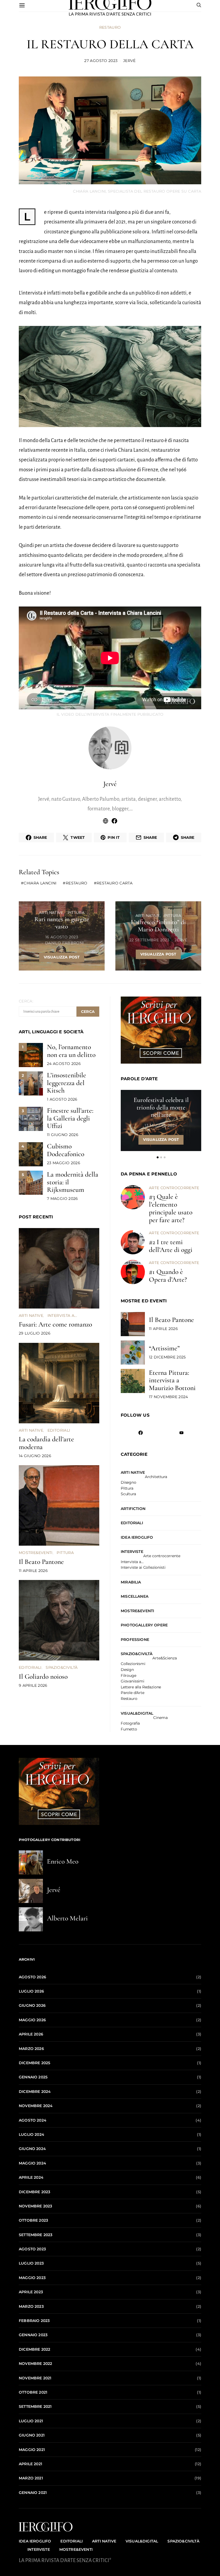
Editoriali (59, 1430)
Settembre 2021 (35, 2406)
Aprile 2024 (31, 2177)
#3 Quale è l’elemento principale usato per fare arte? (171, 1208)
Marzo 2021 (31, 2478)
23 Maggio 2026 (64, 1163)
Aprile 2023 (31, 2292)
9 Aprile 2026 (33, 1685)
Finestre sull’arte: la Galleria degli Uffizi (70, 1118)
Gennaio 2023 (33, 2335)
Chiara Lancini (40, 883)
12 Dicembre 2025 (167, 1357)
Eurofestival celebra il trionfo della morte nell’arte (161, 1107)
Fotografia (130, 1724)
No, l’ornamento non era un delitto (71, 1051)
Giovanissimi (133, 1681)
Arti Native (51, 913)
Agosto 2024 (33, 2120)
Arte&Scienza (164, 1658)
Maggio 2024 (32, 2163)
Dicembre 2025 (34, 2063)
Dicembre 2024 (35, 2092)
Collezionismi (133, 1664)
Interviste (132, 1552)
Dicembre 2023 (34, 2192)
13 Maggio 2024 (161, 1125)
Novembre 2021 (35, 2378)
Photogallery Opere (144, 1625)
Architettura (156, 1477)
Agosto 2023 (32, 2249)
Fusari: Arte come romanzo (55, 1324)
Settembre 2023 (36, 2235)
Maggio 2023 (32, 2278)
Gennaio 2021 (33, 2493)
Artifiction (133, 1509)
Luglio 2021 (31, 2421)
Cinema (160, 1718)
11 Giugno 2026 (63, 1135)
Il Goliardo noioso (43, 1676)
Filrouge (129, 1676)
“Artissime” (164, 1348)
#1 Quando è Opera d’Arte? (168, 1276)
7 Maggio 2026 (63, 1199)
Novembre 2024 (36, 2106)
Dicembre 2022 (34, 2349)
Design (127, 1670)
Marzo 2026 (31, 2049)
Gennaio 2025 (33, 2077)
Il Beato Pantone (41, 1562)
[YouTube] (181, 1433)
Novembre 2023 (35, 2206)
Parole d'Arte (133, 1693)
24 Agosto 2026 (64, 1064)
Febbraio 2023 (34, 2321)
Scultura (128, 1494)
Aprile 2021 (30, 2464)
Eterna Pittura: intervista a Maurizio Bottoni (172, 1380)
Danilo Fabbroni (64, 943)
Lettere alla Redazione (141, 1687)
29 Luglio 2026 (35, 1333)
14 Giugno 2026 (35, 1456)
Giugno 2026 (32, 2005)
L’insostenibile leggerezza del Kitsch (67, 1083)
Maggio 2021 (32, 2450)
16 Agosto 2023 (62, 937)
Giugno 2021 (32, 2435)
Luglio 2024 (32, 2134)
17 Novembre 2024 (168, 1397)
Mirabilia (131, 1582)
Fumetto (129, 1729)
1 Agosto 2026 (62, 1099)
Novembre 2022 (35, 2364)
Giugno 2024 (32, 2149)
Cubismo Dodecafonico (66, 1150)
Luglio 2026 (31, 1991)
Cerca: (26, 1001)
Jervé (129, 61)
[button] (158, 1157)
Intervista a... (62, 1315)
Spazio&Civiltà (62, 1667)
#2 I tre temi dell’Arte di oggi (171, 1246)
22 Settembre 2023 (149, 940)
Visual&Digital (137, 1713)
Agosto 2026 (32, 1977)
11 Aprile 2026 (33, 1571)
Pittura (76, 913)
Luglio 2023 (31, 2263)
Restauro (110, 27)
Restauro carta (115, 883)
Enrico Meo (63, 1861)
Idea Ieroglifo (137, 1537)
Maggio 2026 (32, 2020)
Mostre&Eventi (36, 1553)
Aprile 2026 (31, 2034)
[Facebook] (141, 1433)
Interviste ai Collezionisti (143, 1568)
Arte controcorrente (174, 1188)
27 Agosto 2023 (101, 61)
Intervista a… (132, 1562)
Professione (135, 1640)
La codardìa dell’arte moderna (46, 1443)
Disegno (129, 1483)
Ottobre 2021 (33, 2392)
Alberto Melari (67, 1918)
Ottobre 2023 (33, 2220)
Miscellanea (135, 1596)
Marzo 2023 (31, 2306)
